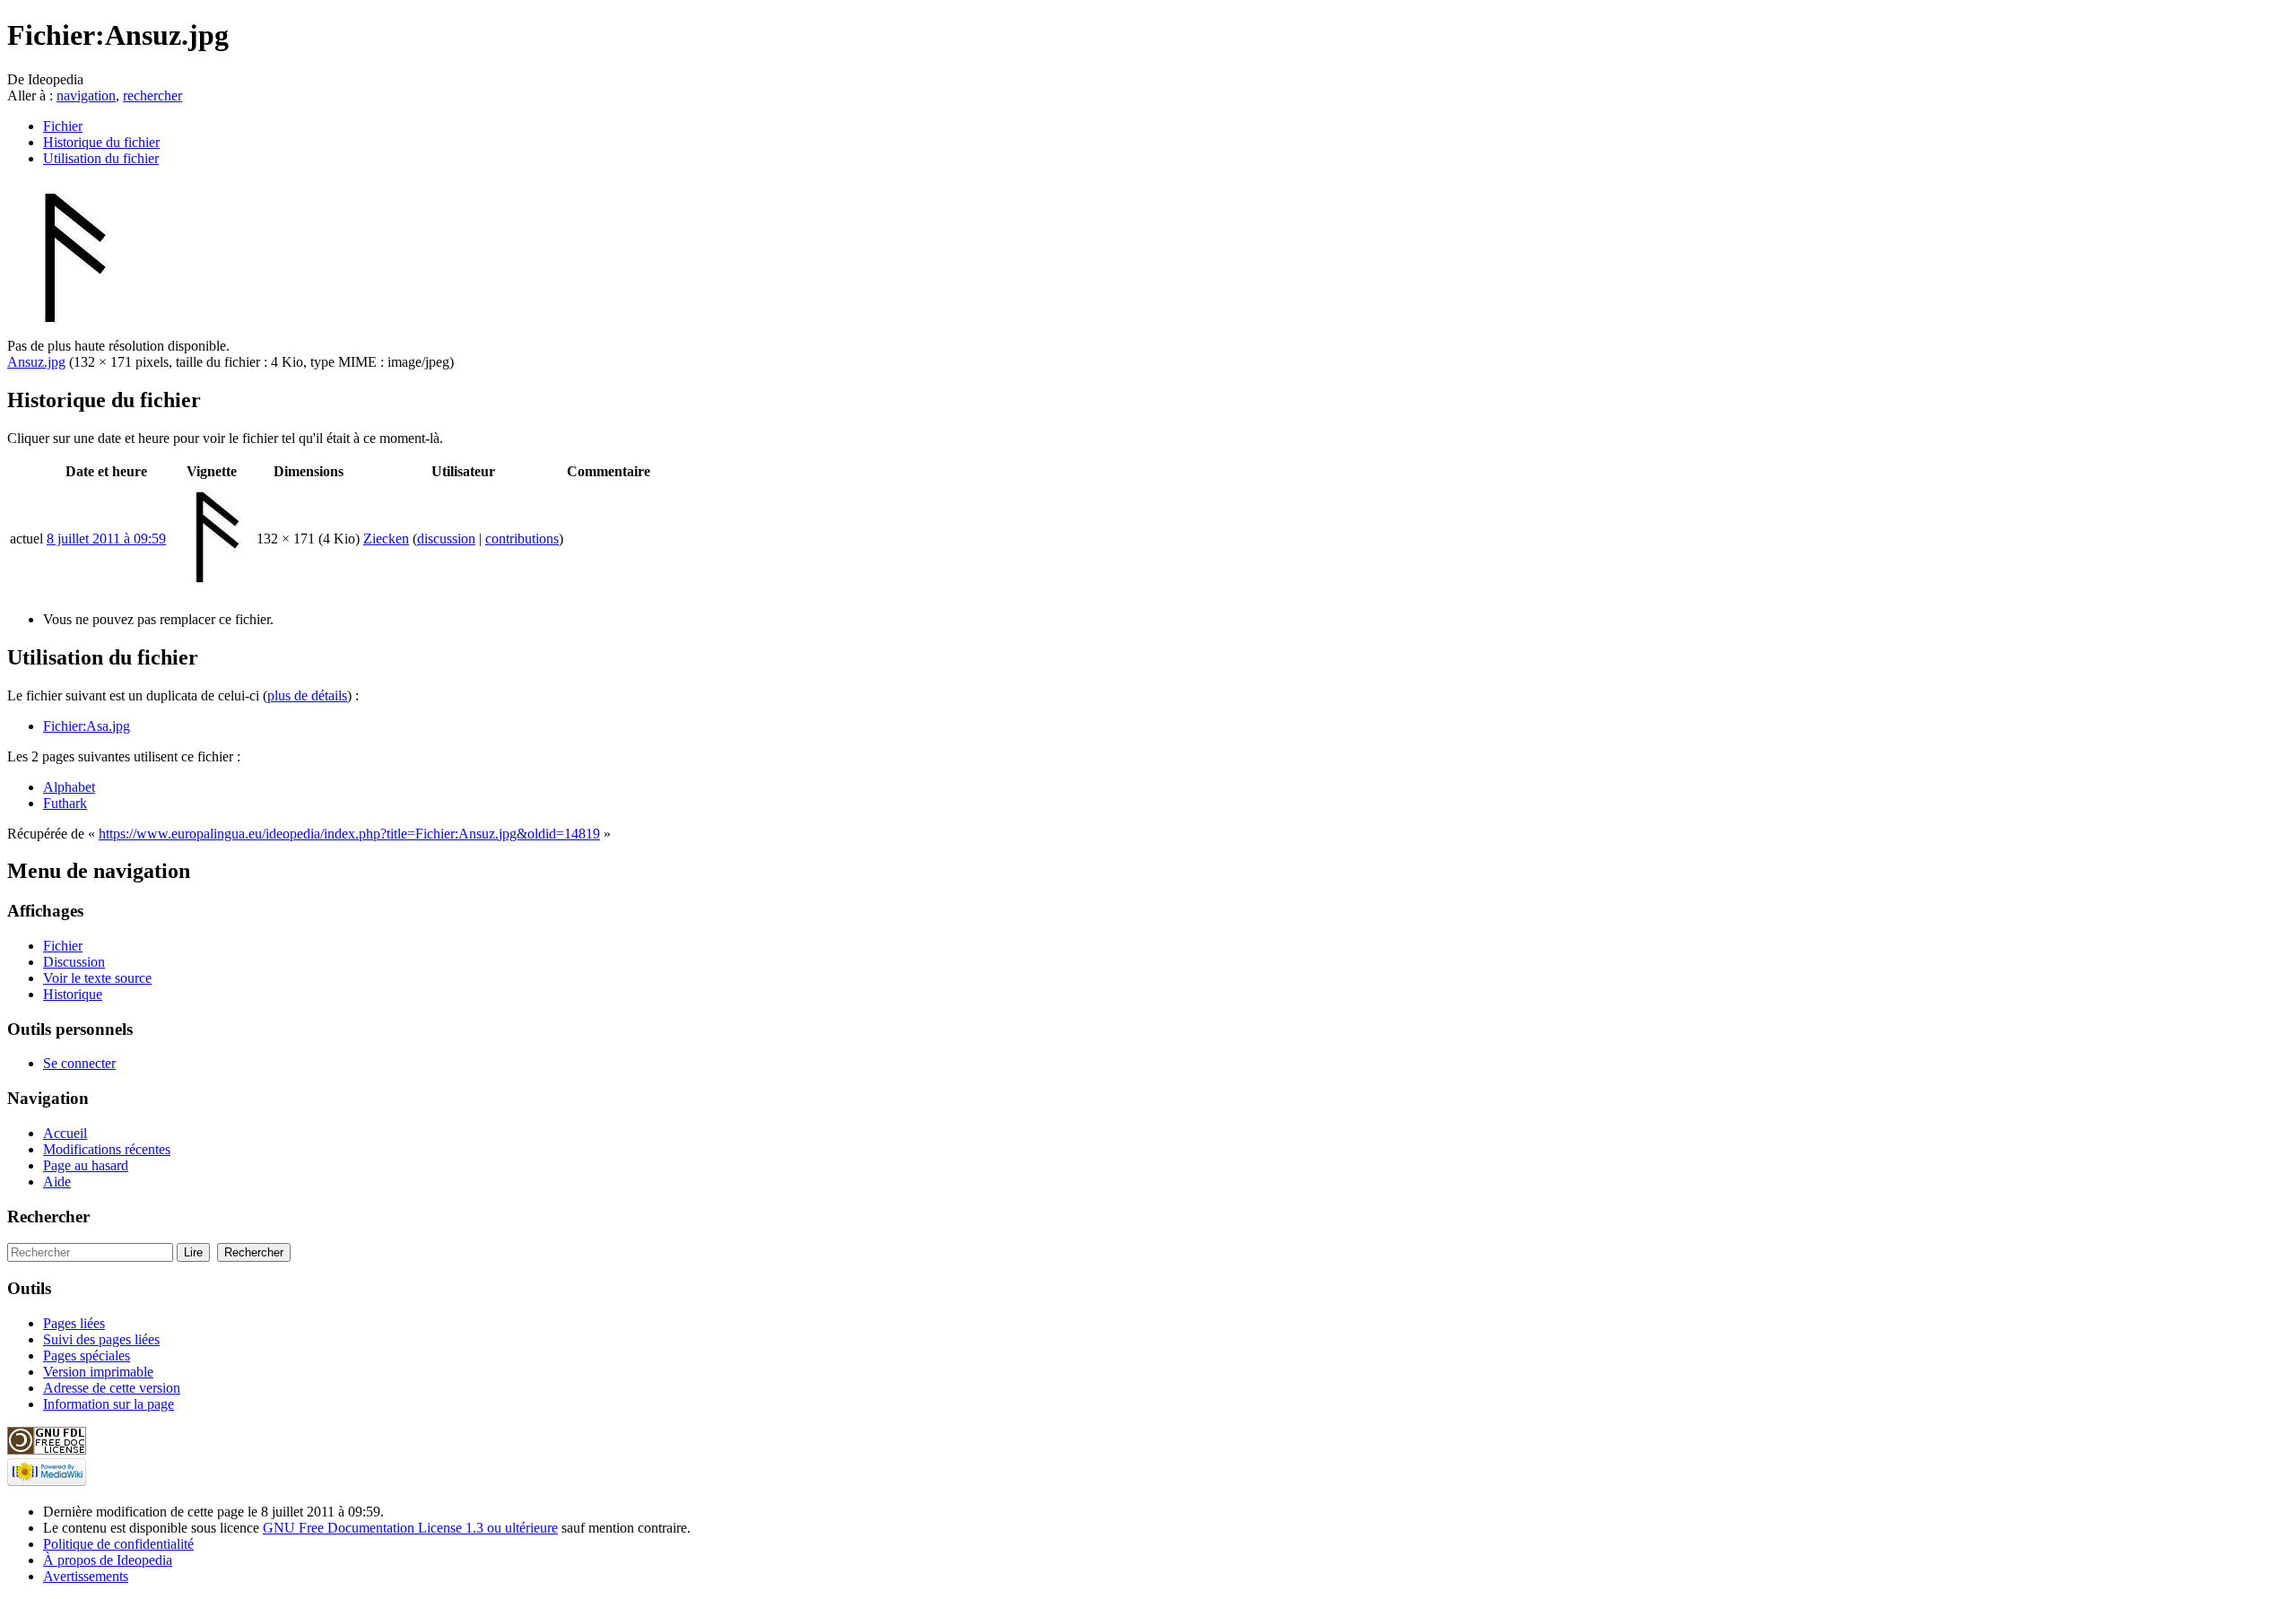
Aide (57, 1182)
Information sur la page (109, 1404)
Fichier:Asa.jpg (87, 726)
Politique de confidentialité (118, 1544)
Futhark (65, 803)
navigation (86, 96)
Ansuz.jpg (36, 362)
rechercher (152, 96)
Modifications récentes (107, 1149)
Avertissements (86, 1576)
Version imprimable (98, 1372)
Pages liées (74, 1323)
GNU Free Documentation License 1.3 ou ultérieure (410, 1528)
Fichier (63, 126)
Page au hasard (86, 1165)
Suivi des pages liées (101, 1339)
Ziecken (386, 539)
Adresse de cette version (112, 1388)
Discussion (74, 962)
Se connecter (79, 1063)
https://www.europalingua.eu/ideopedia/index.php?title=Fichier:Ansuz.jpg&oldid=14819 (349, 834)
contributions (522, 539)
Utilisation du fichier (101, 158)
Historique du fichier (101, 142)
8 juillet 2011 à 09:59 (106, 539)
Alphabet (69, 787)
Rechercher (48, 1217)
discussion (446, 539)
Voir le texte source (97, 978)
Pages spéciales (87, 1356)
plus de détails (307, 695)
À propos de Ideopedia (108, 1560)
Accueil (65, 1133)
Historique (73, 994)
